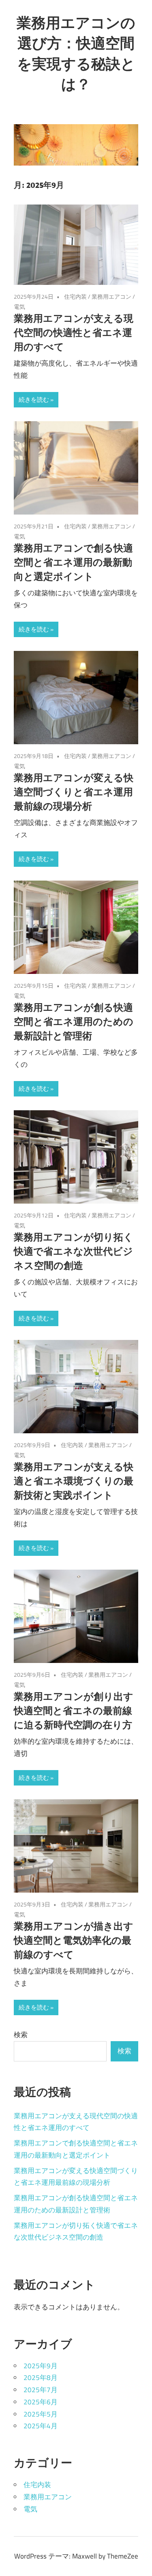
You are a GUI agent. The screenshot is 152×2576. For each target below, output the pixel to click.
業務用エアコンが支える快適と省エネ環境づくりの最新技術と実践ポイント (74, 1481)
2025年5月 (41, 2414)
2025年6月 (41, 2402)
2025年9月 (41, 2366)
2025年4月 (41, 2426)
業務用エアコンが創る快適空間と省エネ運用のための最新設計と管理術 (74, 1021)
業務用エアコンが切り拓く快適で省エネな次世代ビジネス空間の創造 (74, 1251)
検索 (21, 2035)
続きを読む (34, 400)
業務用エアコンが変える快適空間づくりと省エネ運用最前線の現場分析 (74, 792)
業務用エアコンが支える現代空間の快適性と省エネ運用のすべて (74, 332)
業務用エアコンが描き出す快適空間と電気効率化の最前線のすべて (74, 1940)
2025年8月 (41, 2378)
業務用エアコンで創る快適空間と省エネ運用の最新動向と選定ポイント (73, 562)
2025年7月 (41, 2390)
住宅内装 (75, 296)
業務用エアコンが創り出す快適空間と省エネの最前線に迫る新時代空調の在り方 (74, 1710)
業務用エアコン (111, 296)
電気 (19, 307)
